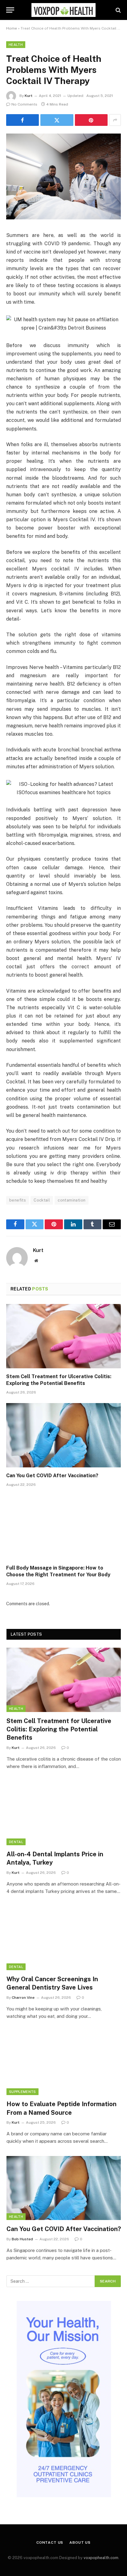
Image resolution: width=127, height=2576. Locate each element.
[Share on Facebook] (23, 120)
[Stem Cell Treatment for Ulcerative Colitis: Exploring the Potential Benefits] (63, 1336)
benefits (18, 1200)
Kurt (29, 96)
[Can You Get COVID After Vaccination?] (63, 1435)
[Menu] (10, 10)
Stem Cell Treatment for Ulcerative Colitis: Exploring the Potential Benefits (59, 1729)
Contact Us (50, 2542)
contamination (72, 1200)
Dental (16, 1842)
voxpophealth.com (101, 2558)
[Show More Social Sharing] (115, 120)
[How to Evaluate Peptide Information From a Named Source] (64, 2063)
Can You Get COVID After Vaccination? (52, 1476)
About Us (80, 2542)
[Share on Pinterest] (91, 120)
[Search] (118, 10)
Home (12, 28)
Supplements (23, 2092)
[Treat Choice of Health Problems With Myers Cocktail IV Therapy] (63, 218)
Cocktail (42, 1200)
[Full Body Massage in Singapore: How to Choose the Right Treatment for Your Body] (63, 1528)
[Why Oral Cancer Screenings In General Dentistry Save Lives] (64, 1938)
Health (16, 45)
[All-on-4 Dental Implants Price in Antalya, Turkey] (64, 1813)
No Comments (24, 104)
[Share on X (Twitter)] (57, 120)
